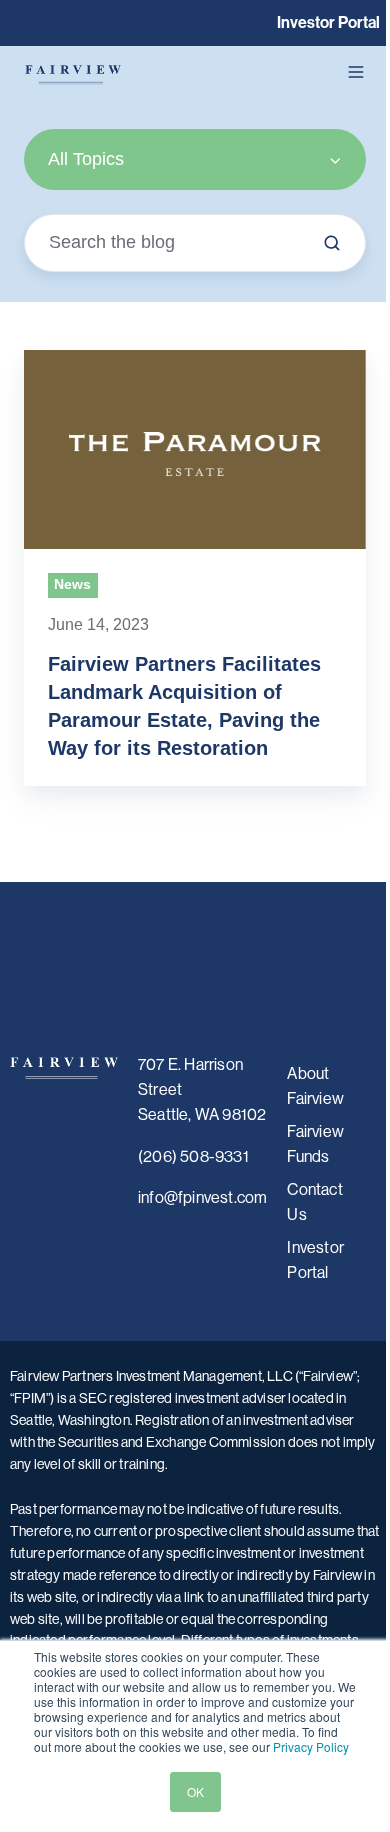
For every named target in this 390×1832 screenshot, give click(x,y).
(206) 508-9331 (193, 1156)
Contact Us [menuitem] (314, 1201)
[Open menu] (356, 72)
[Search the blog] (332, 243)
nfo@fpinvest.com (204, 1197)
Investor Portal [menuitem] (315, 1259)
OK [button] (195, 1791)
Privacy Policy (311, 1746)
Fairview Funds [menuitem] (315, 1143)
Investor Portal (328, 22)
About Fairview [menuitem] (315, 1085)
